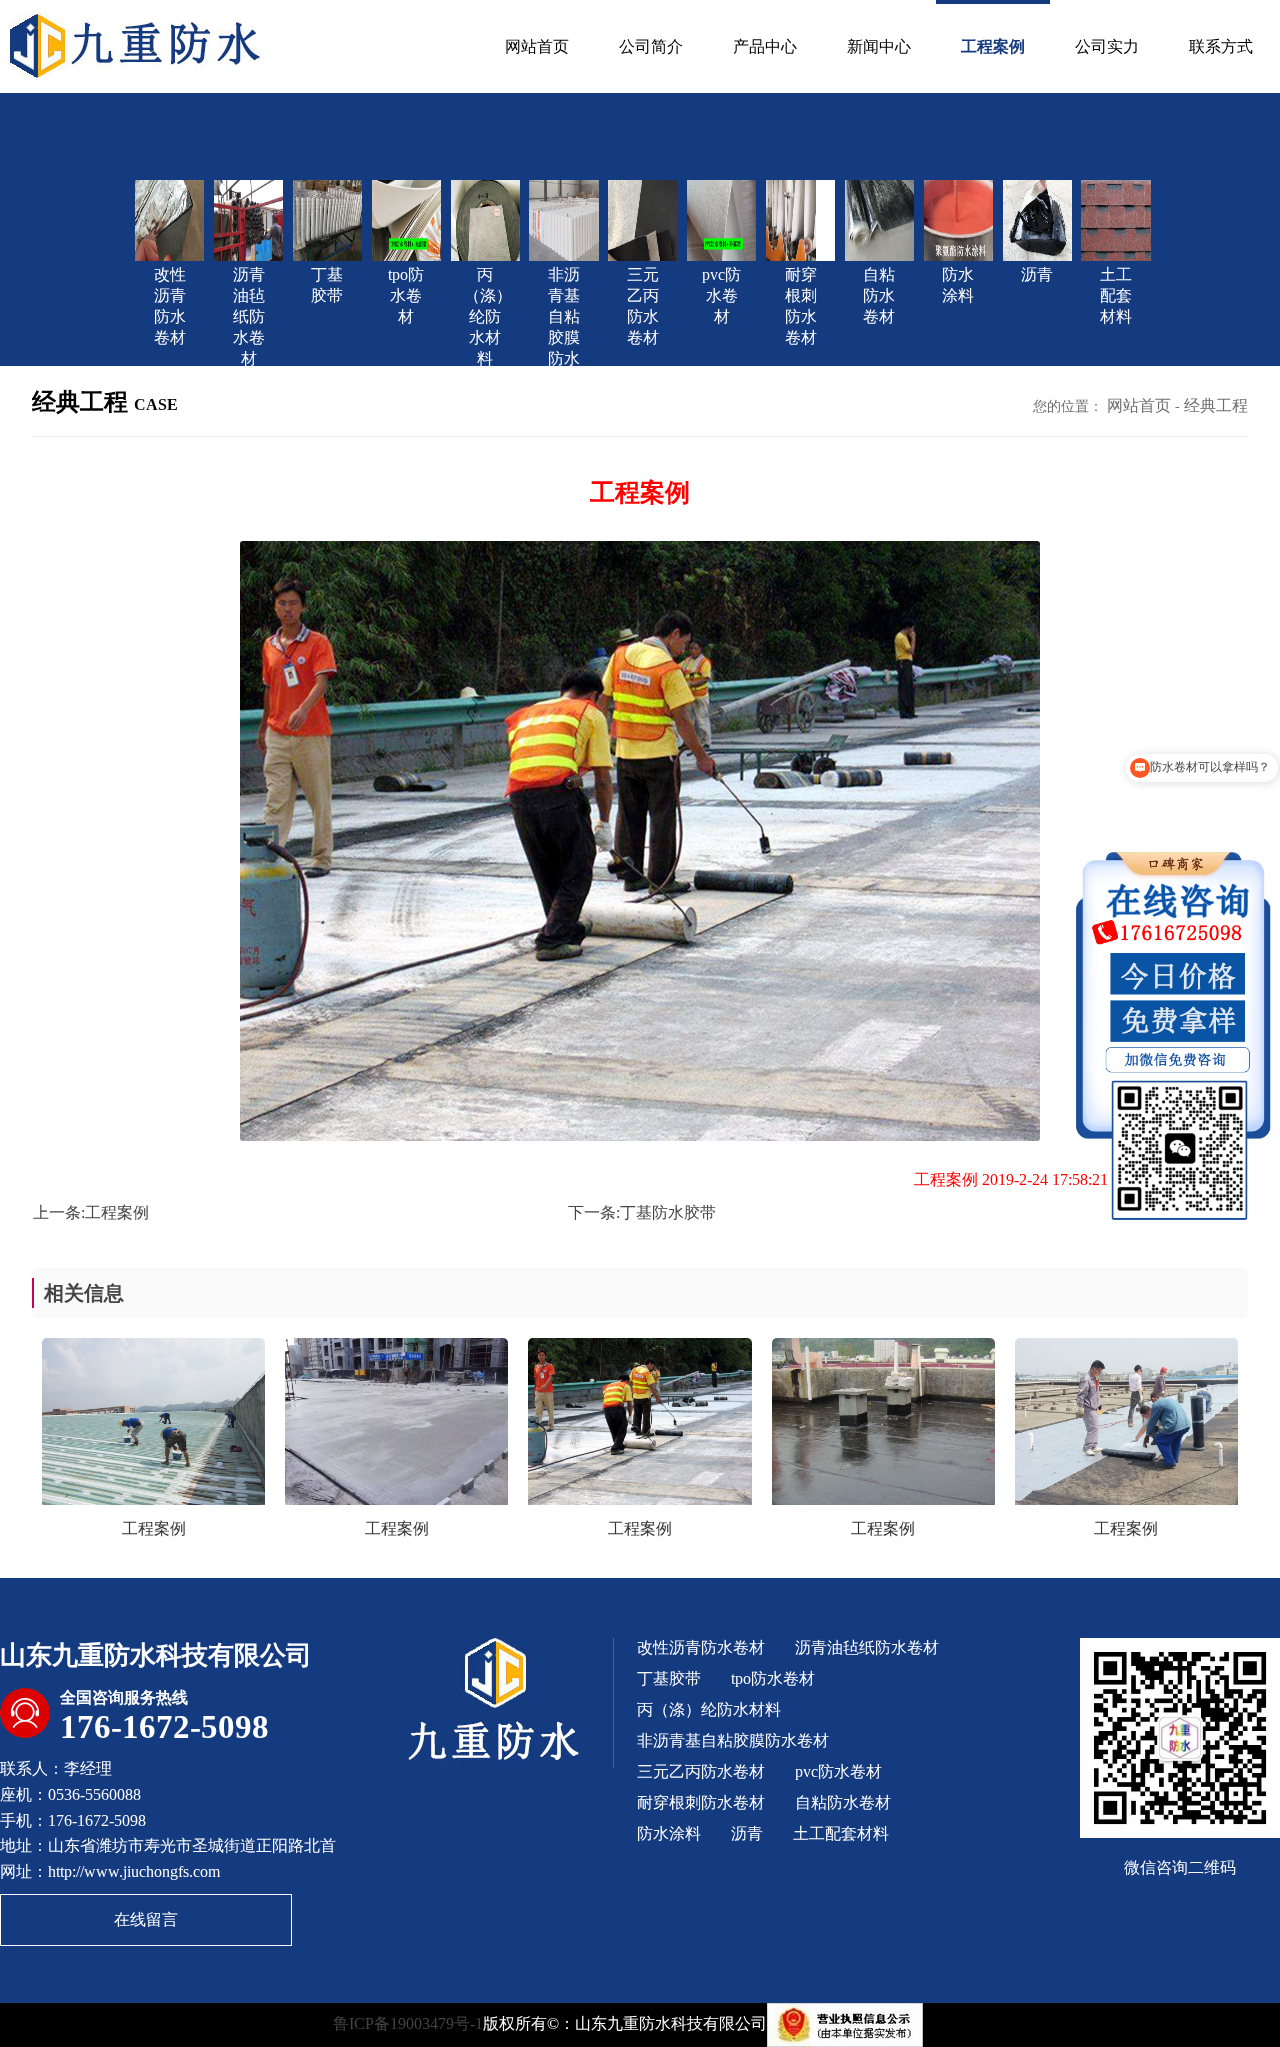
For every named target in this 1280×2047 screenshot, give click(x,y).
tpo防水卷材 (773, 1678)
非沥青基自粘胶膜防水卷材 (733, 1740)
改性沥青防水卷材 (701, 1647)
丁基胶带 (669, 1678)
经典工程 (1216, 405)
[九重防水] (137, 43)
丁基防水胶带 (668, 1212)
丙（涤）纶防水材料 (709, 1709)
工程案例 (993, 46)
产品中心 (765, 46)
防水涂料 (669, 1833)
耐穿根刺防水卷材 (701, 1802)
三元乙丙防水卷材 (701, 1771)
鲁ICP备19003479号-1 (408, 2023)
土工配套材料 (841, 1833)
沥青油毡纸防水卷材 (867, 1647)
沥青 (747, 1833)
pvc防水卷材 (838, 1771)
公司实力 (1107, 46)
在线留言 (146, 1919)
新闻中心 (879, 46)
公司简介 (651, 46)
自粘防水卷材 (843, 1802)
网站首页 (537, 46)
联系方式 (1221, 46)
